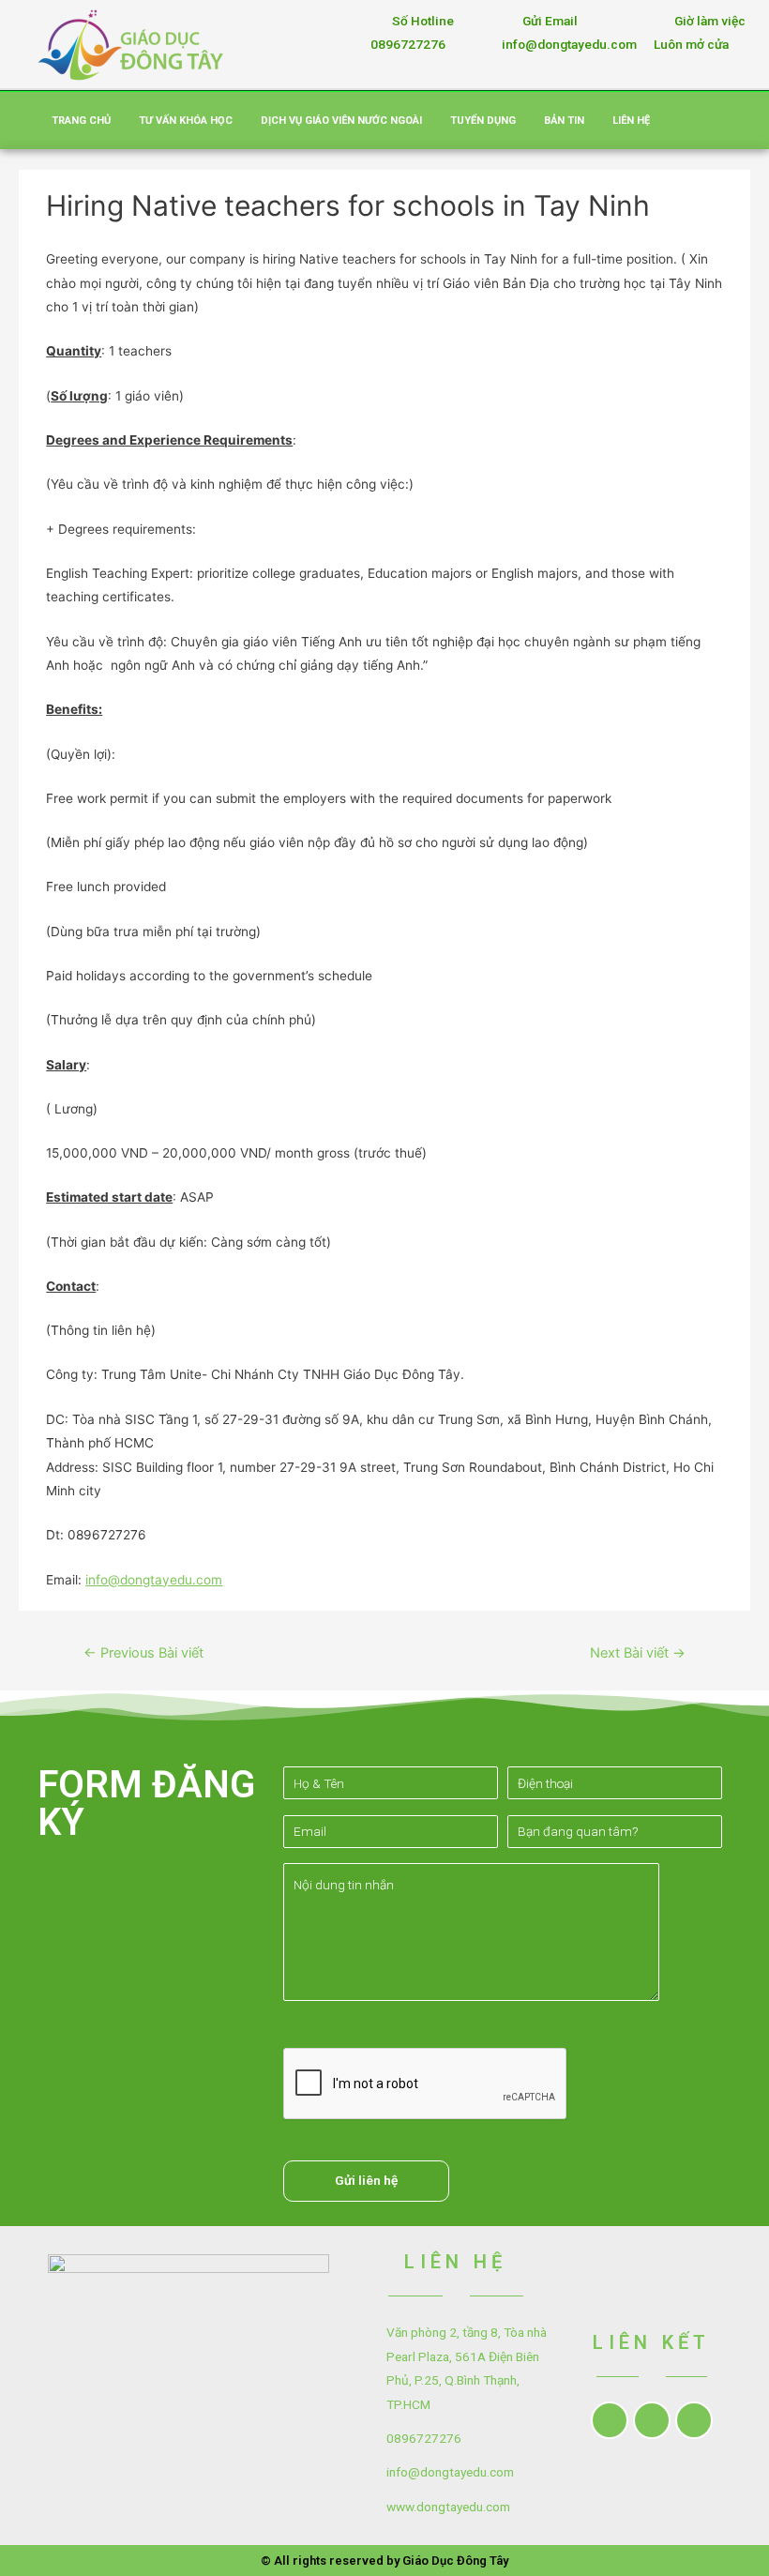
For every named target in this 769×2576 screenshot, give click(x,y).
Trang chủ (81, 121)
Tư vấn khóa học (186, 121)
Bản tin (564, 121)
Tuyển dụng (483, 121)
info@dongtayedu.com (154, 1580)
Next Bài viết (638, 1653)
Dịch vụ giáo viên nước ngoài (341, 121)
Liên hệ (631, 121)
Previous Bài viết (143, 1653)
